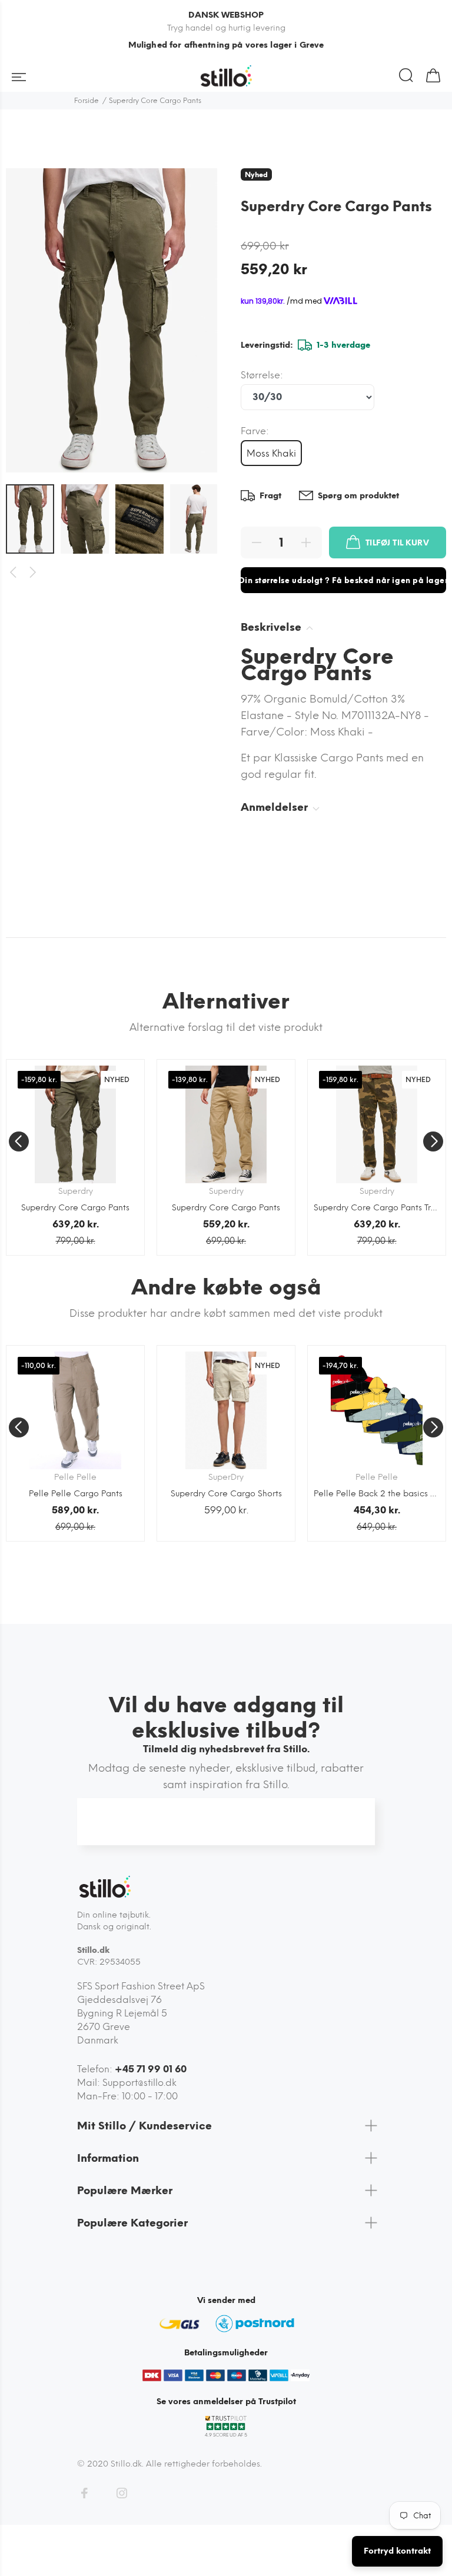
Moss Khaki (271, 453)
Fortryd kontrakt (397, 2551)
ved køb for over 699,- (226, 45)
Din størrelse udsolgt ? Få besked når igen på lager (343, 580)
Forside (87, 101)
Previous (13, 573)
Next (33, 573)
